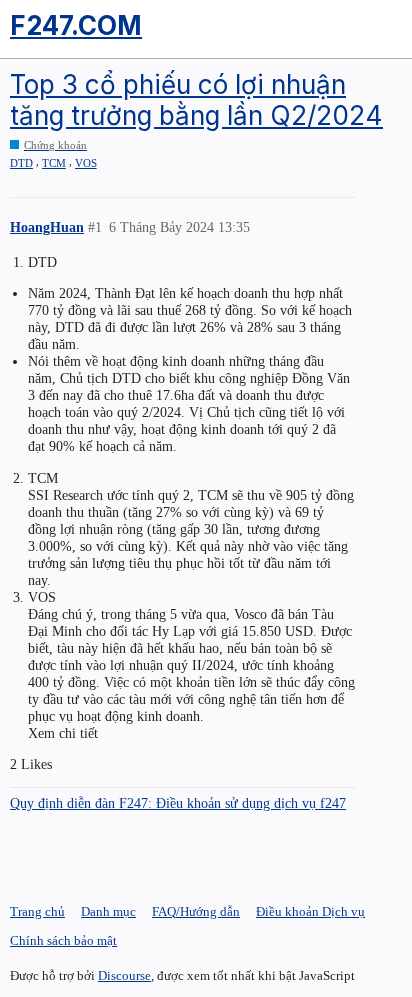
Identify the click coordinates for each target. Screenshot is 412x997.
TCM (54, 163)
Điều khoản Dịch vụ (310, 911)
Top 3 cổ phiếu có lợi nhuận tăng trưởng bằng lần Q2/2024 (196, 100)
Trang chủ (37, 911)
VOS (86, 163)
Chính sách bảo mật (63, 940)
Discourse (124, 975)
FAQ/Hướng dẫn (196, 911)
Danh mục (108, 911)
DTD (21, 163)
